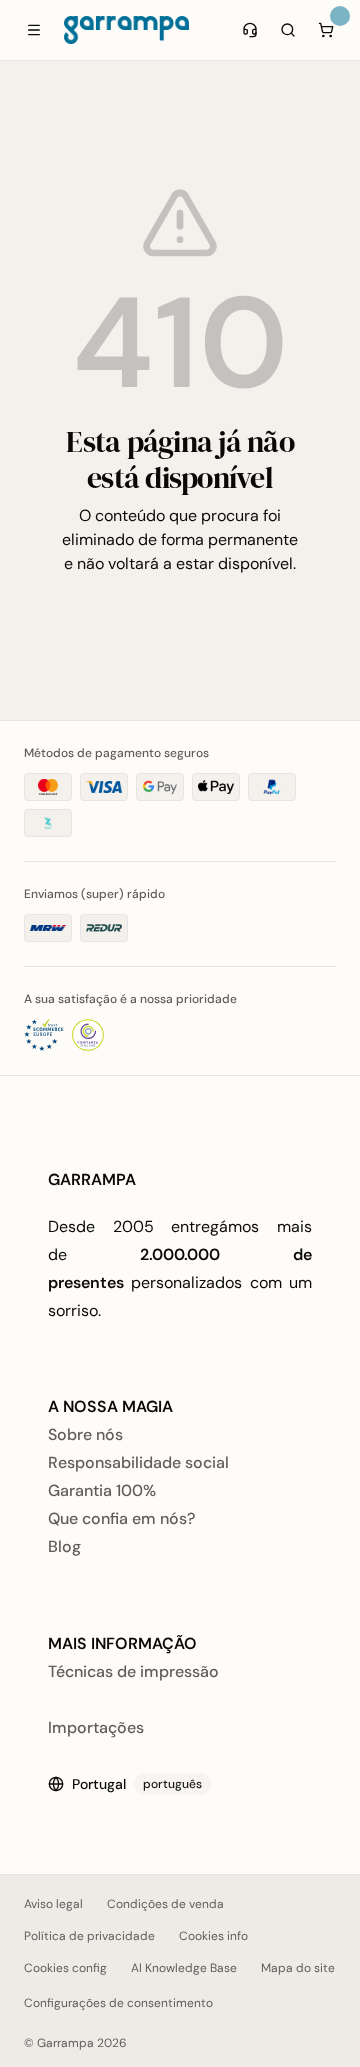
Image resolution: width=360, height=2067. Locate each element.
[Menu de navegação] (34, 30)
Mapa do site (298, 1968)
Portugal (137, 1784)
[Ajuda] (250, 30)
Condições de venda (165, 1904)
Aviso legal (53, 1904)
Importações (96, 1727)
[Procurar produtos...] (288, 30)
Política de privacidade (89, 1936)
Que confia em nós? (121, 1518)
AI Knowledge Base (184, 1968)
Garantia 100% (102, 1490)
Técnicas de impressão (133, 1671)
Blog (64, 1546)
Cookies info (213, 1936)
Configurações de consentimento (118, 2003)
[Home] (126, 30)
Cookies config (65, 1968)
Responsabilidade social (138, 1462)
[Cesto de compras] (326, 30)
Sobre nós (85, 1434)
